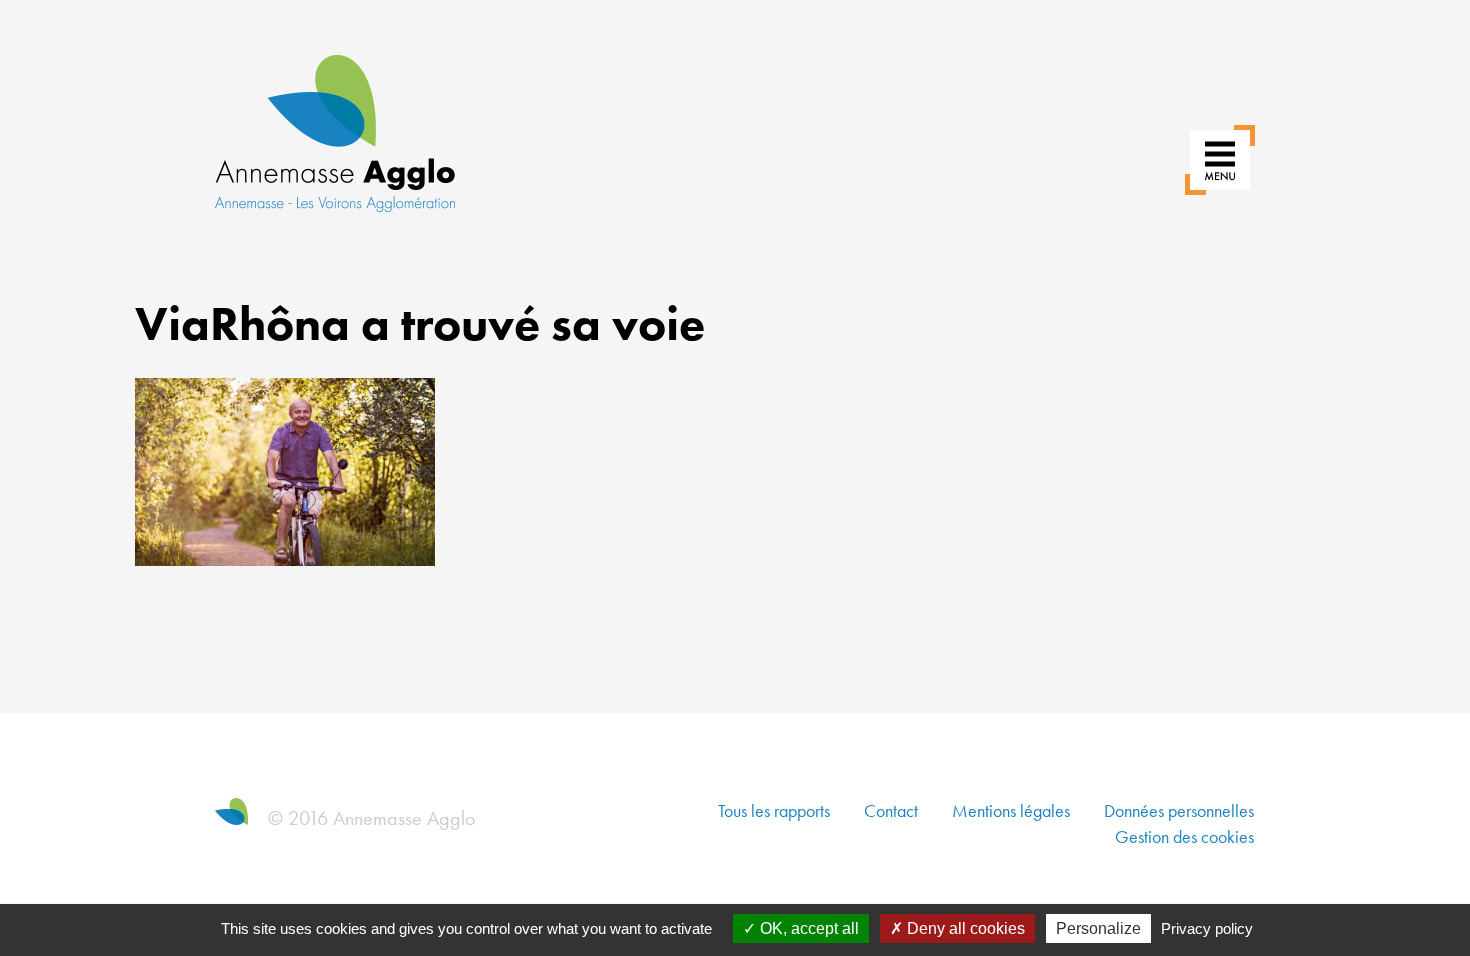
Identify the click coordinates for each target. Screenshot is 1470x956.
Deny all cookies (964, 928)
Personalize (1098, 928)
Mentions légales (1011, 810)
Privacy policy (1207, 928)
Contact (891, 810)
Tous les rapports (774, 810)
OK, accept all (807, 928)
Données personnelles (1179, 810)
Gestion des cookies (1184, 836)
